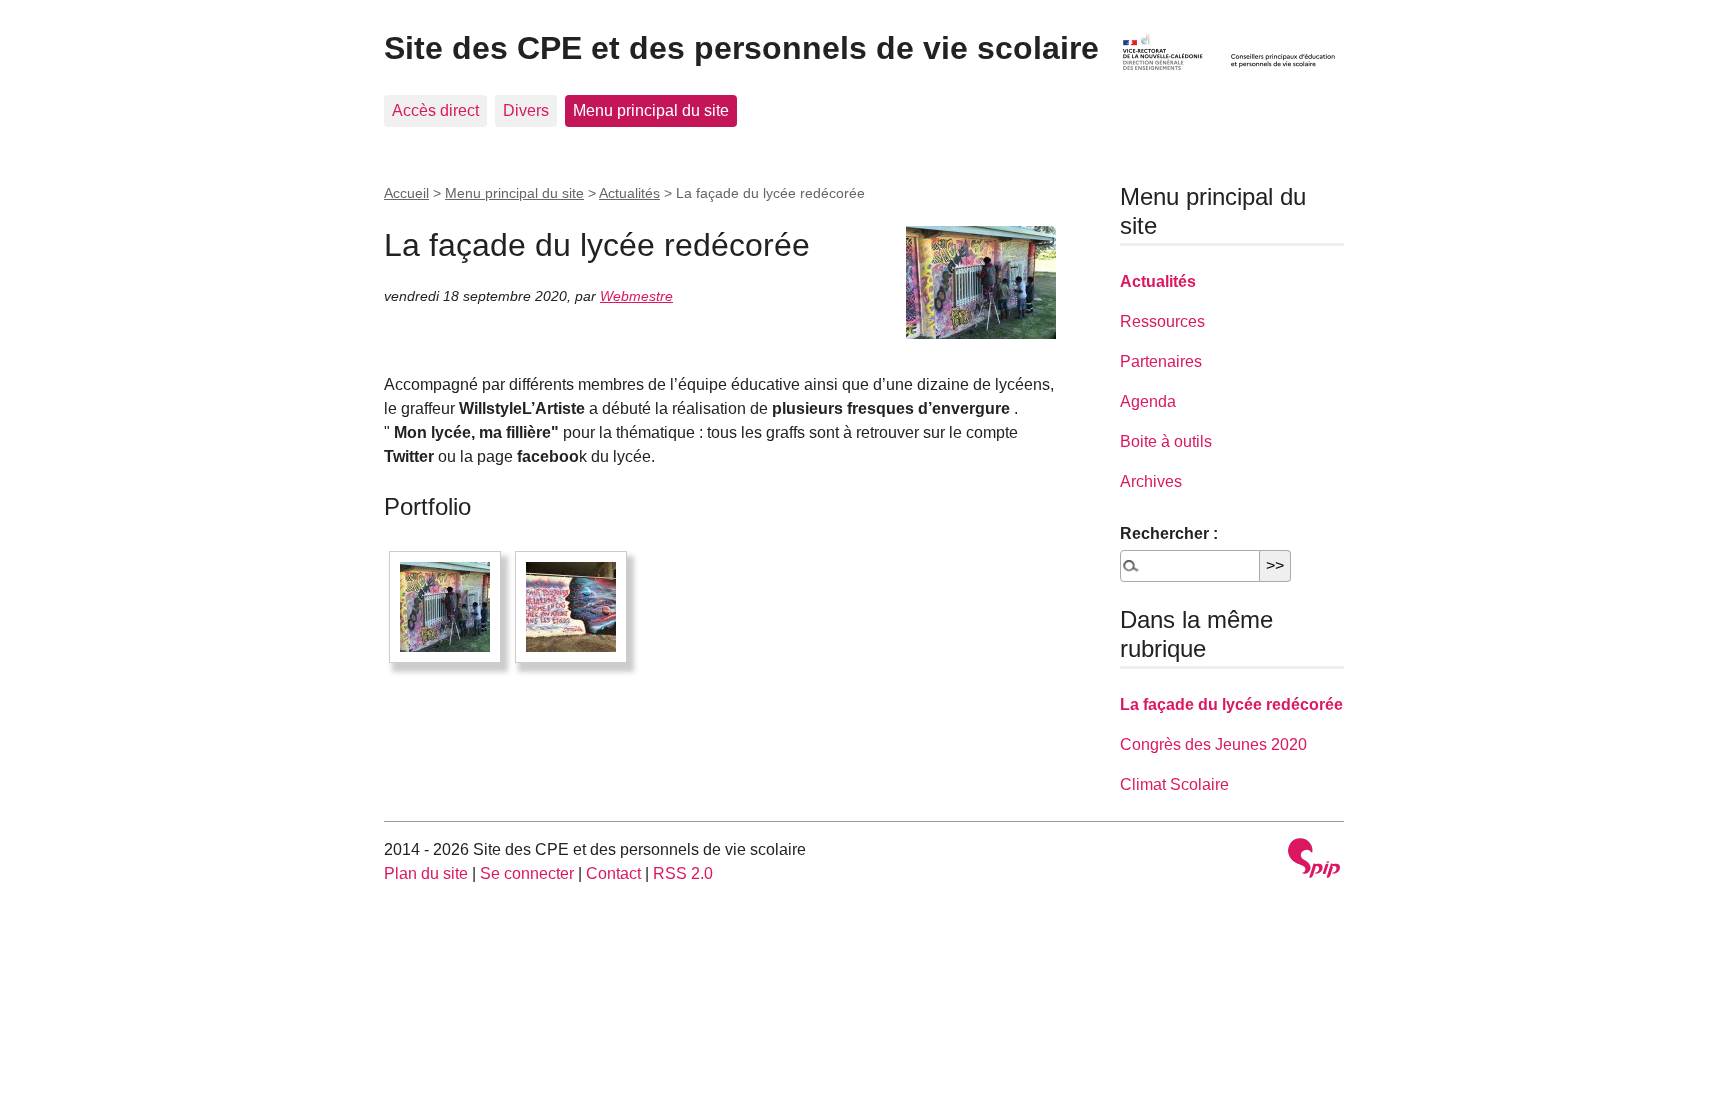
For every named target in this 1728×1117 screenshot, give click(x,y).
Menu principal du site (651, 110)
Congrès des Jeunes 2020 (1213, 744)
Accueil (406, 193)
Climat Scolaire (1174, 784)
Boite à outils (1166, 441)
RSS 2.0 (683, 873)
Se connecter (527, 873)
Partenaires (1161, 361)
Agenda (1148, 401)
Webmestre (636, 296)
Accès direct (435, 110)
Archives (1151, 481)
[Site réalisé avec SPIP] (1314, 860)
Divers (526, 110)
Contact (613, 873)
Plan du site (426, 873)
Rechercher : (1169, 533)
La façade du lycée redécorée (1231, 704)
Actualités (629, 193)
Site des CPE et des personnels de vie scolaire (741, 48)
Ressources (1162, 321)
